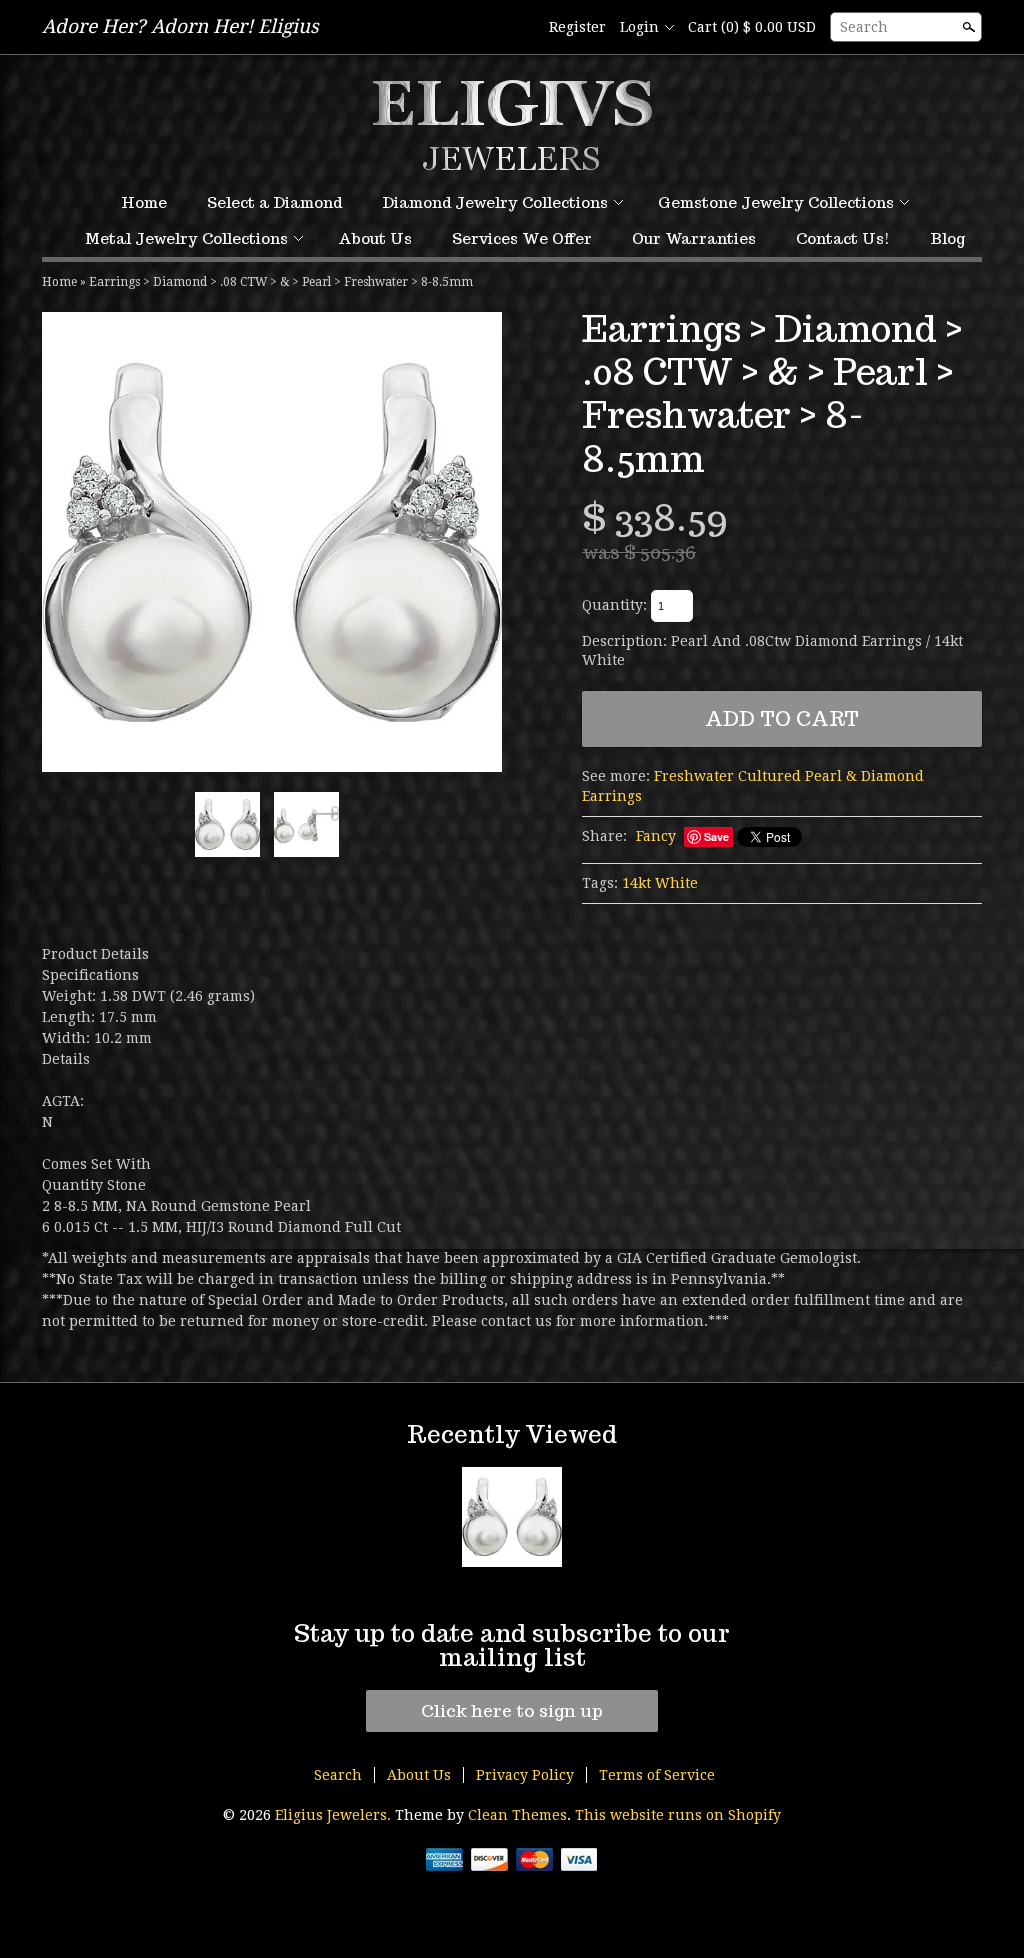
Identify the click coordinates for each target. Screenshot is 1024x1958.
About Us (375, 238)
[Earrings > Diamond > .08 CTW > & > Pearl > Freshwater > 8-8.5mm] (272, 542)
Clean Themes (517, 1815)
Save (716, 836)
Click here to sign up (512, 1711)
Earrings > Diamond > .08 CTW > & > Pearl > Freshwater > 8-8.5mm (281, 282)
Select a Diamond (274, 202)
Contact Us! (843, 238)
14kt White (660, 883)
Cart (752, 27)
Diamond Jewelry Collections (495, 202)
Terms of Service (657, 1775)
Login (639, 27)
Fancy (656, 836)
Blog (947, 238)
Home (144, 202)
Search (864, 27)
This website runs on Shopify (678, 1815)
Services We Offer (522, 238)
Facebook (519, 28)
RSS (485, 28)
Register (577, 27)
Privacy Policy (525, 1775)
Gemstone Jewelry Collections (776, 202)
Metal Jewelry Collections (186, 238)
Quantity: (614, 605)
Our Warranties (694, 238)
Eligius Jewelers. (335, 1815)
